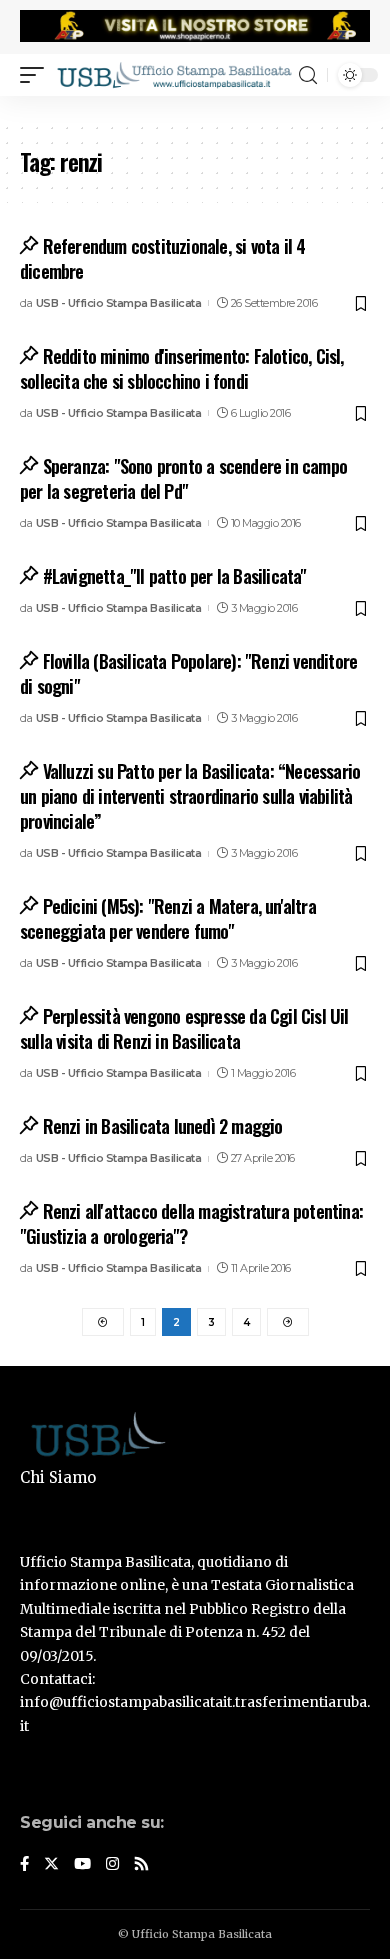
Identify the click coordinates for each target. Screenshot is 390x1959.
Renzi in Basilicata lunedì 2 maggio (163, 1126)
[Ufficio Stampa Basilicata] (174, 75)
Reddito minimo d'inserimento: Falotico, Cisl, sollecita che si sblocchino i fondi (182, 368)
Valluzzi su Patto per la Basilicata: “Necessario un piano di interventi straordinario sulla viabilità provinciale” (190, 796)
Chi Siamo (58, 1477)
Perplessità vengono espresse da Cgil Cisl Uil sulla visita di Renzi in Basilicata (184, 1028)
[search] (308, 75)
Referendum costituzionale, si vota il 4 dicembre (162, 258)
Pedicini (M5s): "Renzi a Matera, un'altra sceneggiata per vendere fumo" (168, 918)
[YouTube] (82, 1865)
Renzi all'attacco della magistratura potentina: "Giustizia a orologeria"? (191, 1223)
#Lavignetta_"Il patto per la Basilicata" (175, 576)
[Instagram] (112, 1865)
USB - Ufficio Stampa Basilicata (119, 303)
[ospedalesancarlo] (195, 109)
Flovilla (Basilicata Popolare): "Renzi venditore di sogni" (188, 673)
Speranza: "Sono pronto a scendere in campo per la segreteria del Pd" (183, 478)
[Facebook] (24, 1865)
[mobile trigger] (37, 75)
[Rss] (141, 1865)
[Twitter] (51, 1865)
